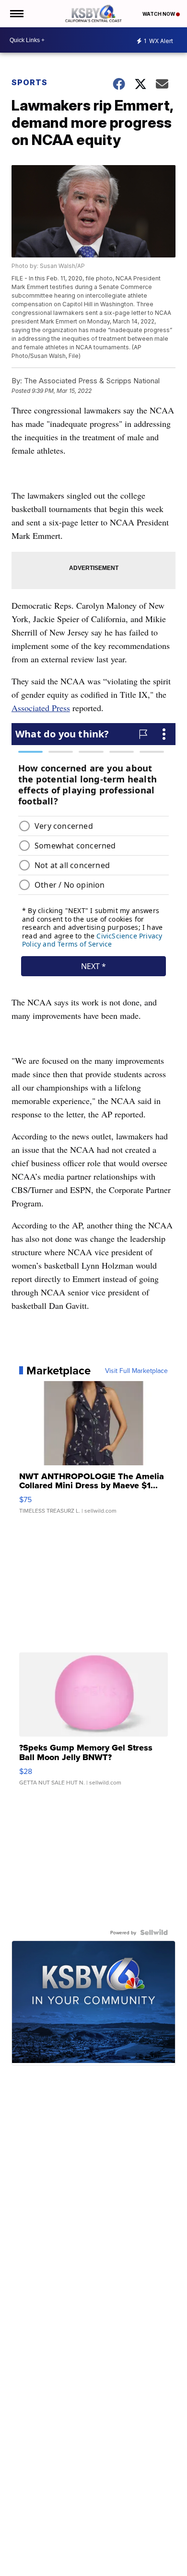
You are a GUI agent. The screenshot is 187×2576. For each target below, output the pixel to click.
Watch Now (159, 14)
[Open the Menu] (16, 14)
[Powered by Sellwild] (154, 1932)
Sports (29, 82)
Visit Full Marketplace (136, 1371)
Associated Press (41, 708)
